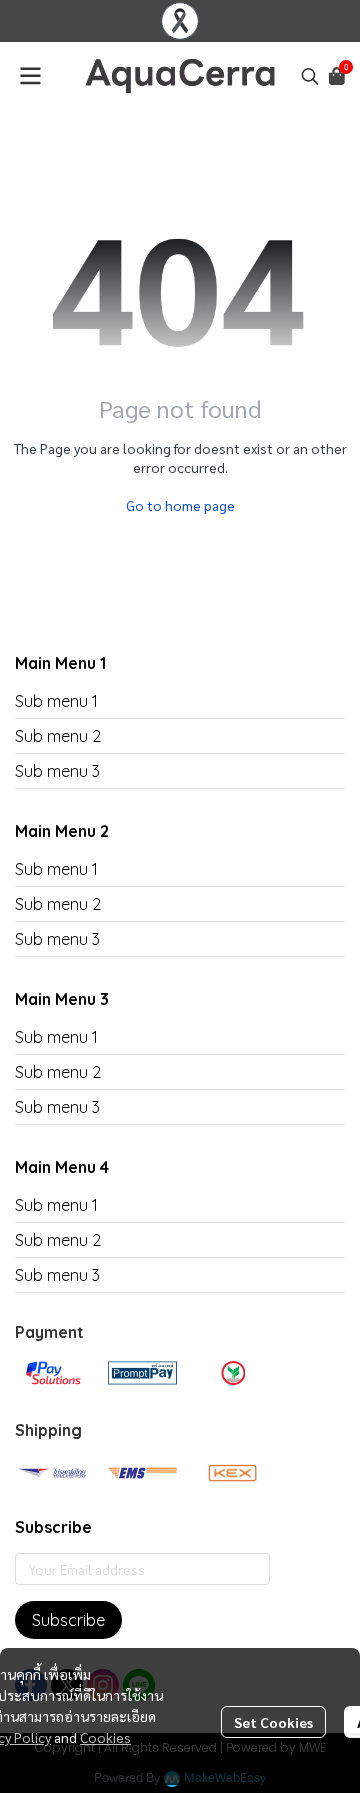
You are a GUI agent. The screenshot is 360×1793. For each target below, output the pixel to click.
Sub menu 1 (56, 701)
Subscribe (68, 1620)
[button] (310, 76)
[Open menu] (30, 76)
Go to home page (180, 505)
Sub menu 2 (58, 736)
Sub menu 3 (57, 771)
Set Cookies (273, 1722)
